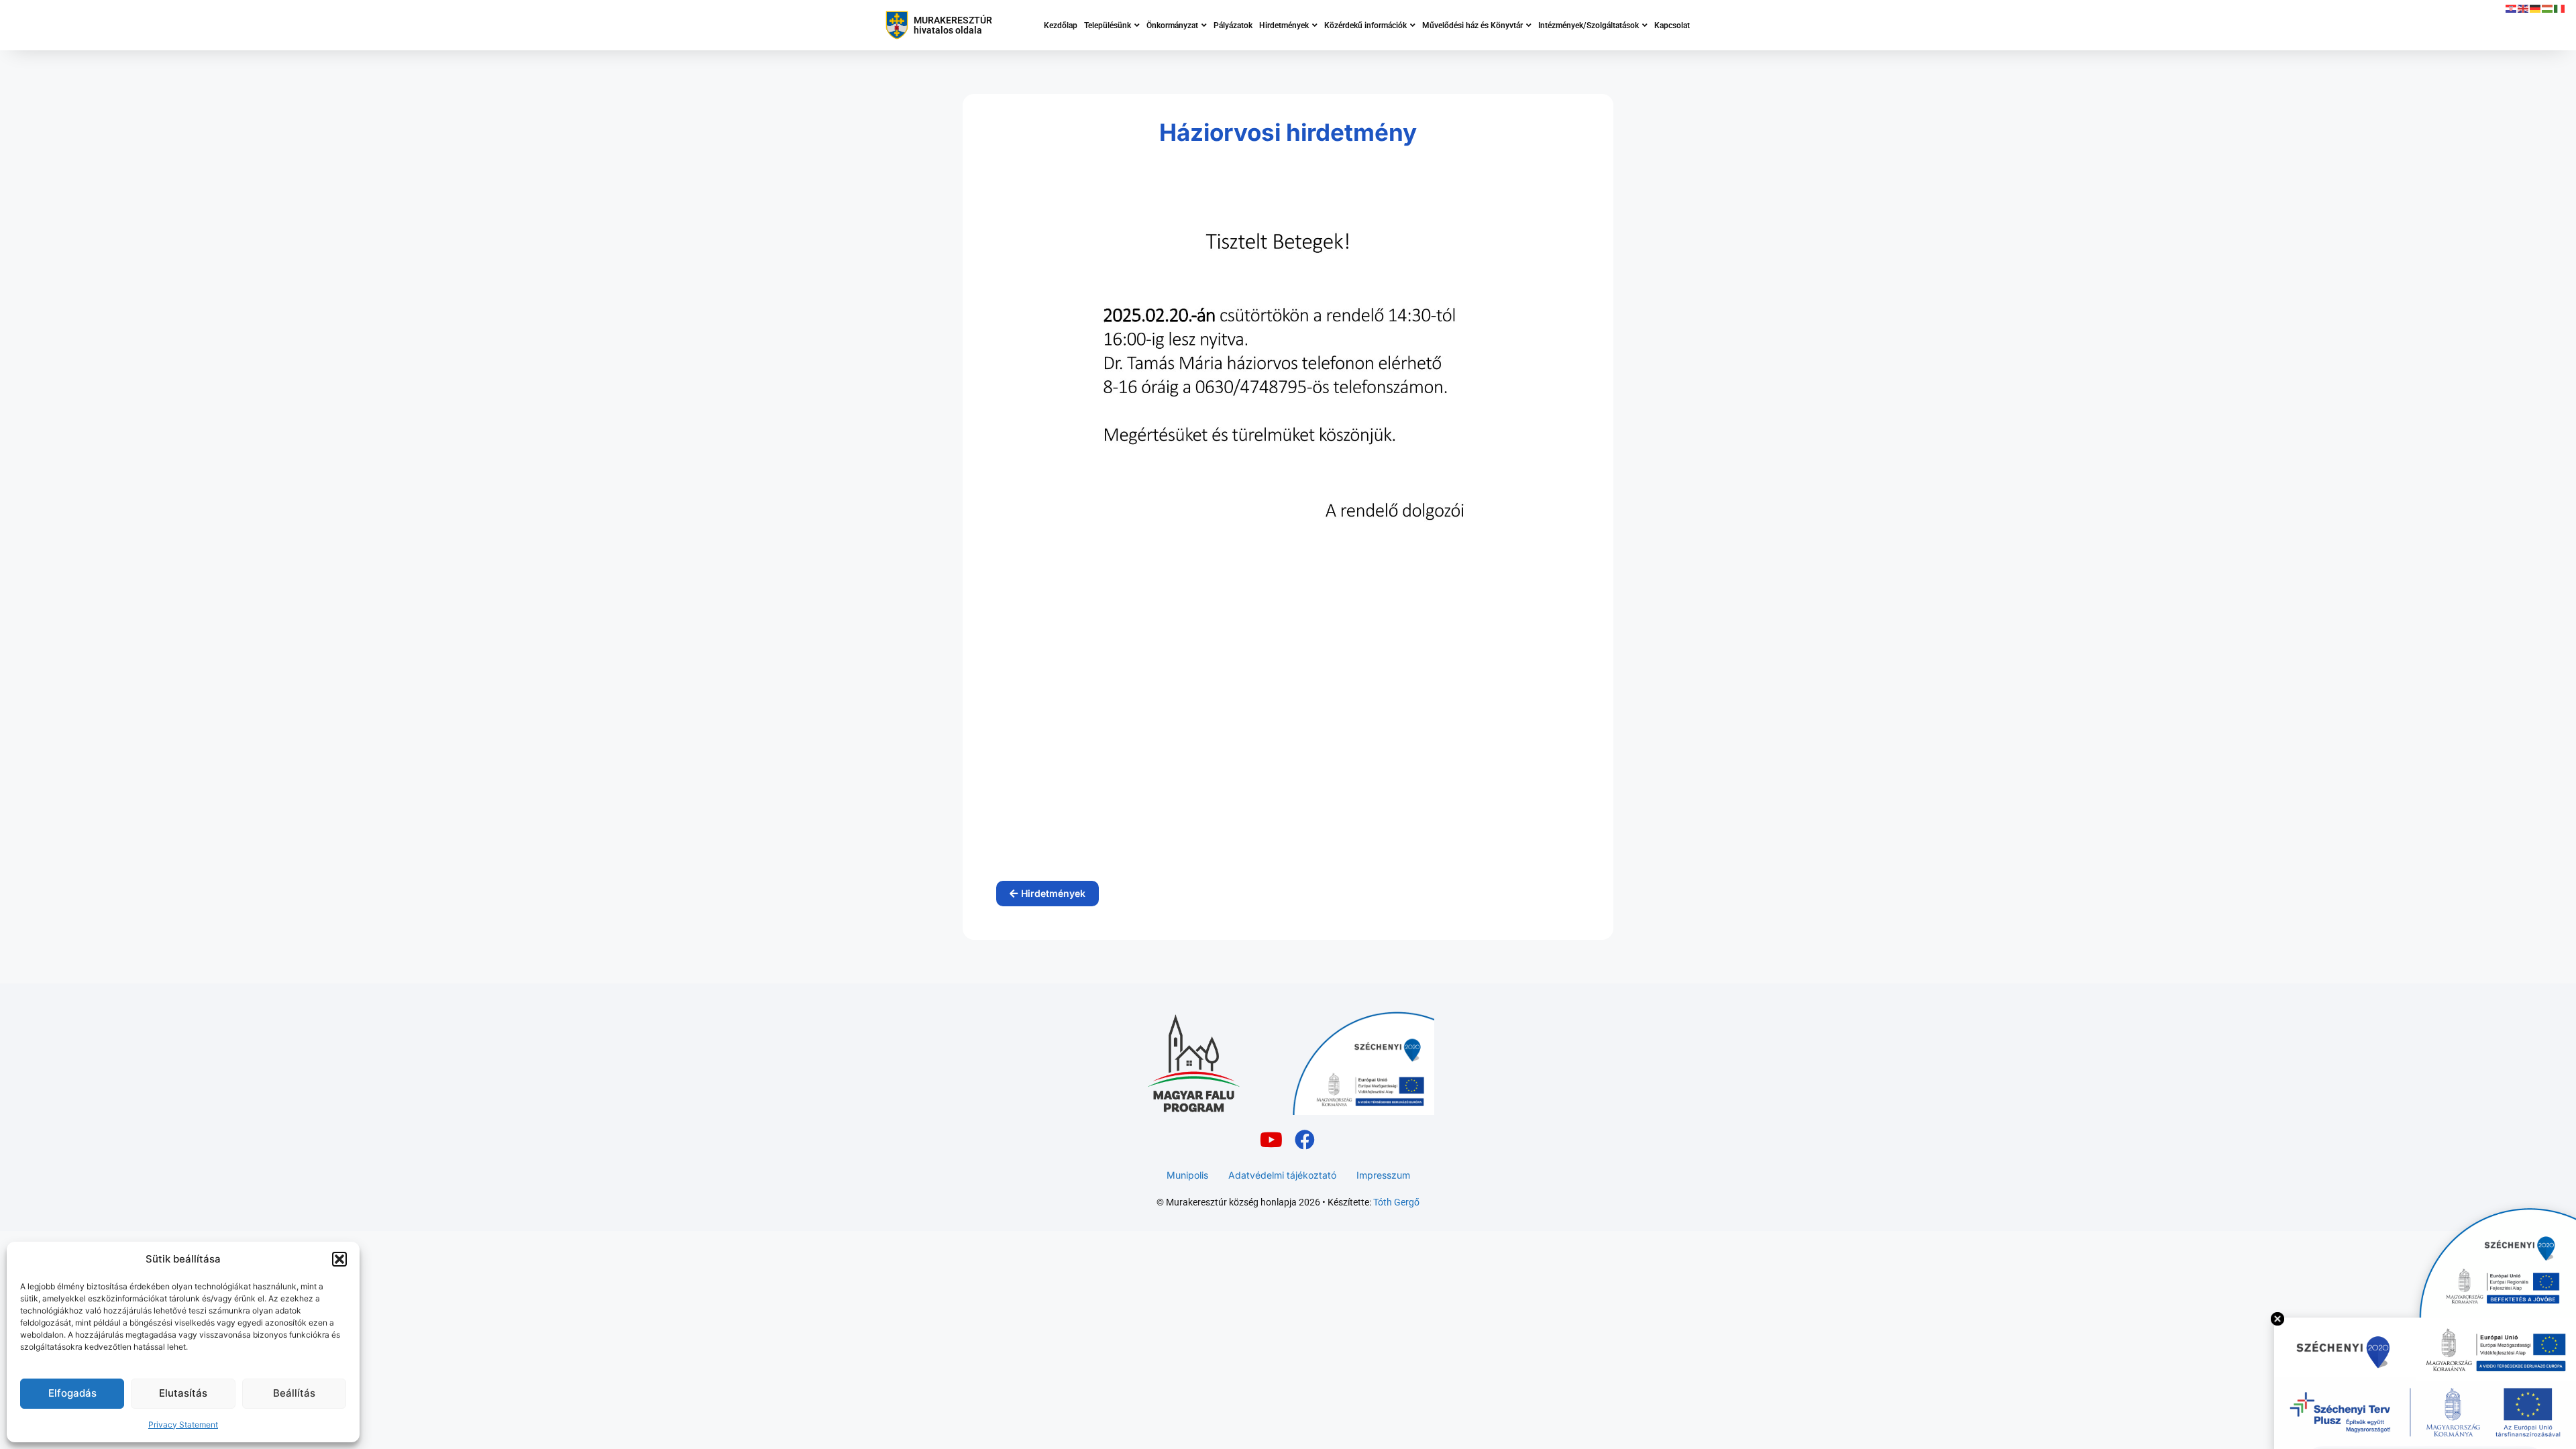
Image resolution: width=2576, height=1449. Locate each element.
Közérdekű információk (1365, 25)
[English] (2524, 8)
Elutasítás (183, 1393)
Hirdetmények (1284, 25)
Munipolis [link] (1187, 1175)
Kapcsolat (1672, 25)
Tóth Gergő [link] (1396, 1202)
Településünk (1108, 25)
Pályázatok (1233, 25)
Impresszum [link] (1383, 1175)
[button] (339, 1259)
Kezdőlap (1061, 25)
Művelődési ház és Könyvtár (1472, 25)
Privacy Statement (183, 1425)
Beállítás (294, 1393)
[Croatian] (2512, 8)
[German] (2536, 8)
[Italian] (2560, 8)
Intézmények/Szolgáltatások (1589, 25)
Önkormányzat (1172, 25)
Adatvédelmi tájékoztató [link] (1282, 1175)
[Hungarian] (2548, 8)
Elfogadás (72, 1393)
